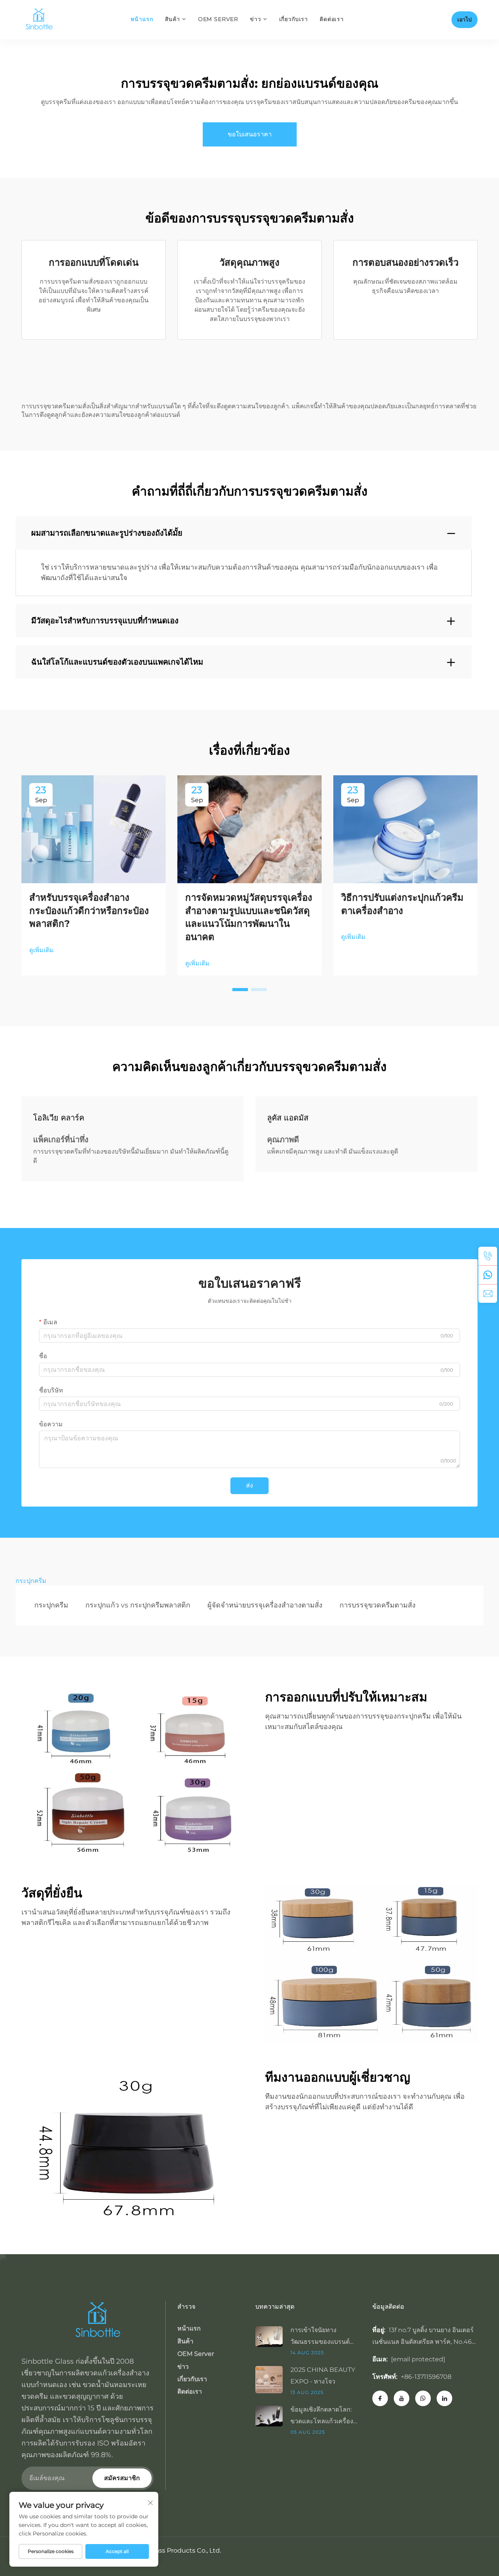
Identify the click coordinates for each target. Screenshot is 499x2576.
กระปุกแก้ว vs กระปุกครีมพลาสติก (138, 1605)
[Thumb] (273, 2336)
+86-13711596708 (426, 2377)
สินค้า (173, 19)
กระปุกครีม (51, 1605)
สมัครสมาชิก (122, 2478)
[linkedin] (444, 2398)
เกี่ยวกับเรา (294, 19)
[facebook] (380, 2398)
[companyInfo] (42, 19)
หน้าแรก (142, 19)
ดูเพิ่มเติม (42, 950)
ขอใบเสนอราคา (250, 134)
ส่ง (249, 1485)
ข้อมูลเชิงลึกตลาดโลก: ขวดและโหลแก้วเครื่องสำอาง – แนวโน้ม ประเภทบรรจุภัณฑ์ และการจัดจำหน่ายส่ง (322, 2416)
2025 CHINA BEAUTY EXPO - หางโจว (323, 2376)
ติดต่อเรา (332, 19)
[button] (240, 990)
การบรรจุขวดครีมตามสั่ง (378, 1605)
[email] (488, 1293)
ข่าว (256, 19)
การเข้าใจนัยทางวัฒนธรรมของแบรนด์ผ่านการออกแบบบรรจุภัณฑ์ (320, 2337)
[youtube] (402, 2398)
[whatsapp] (488, 1275)
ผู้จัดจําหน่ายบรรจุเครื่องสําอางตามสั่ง (265, 1605)
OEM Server (218, 19)
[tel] (488, 1256)
